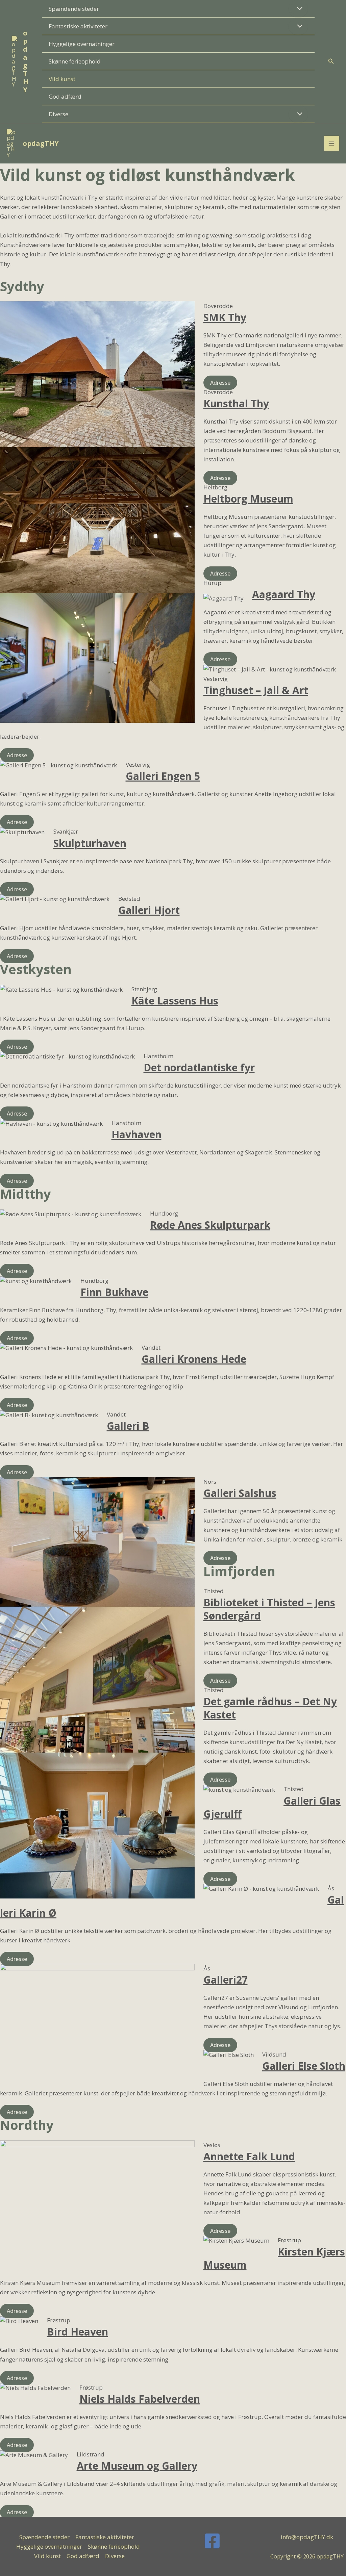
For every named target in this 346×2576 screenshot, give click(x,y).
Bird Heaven (78, 2332)
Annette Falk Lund (249, 2156)
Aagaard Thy (284, 594)
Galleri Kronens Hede (194, 1359)
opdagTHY (26, 61)
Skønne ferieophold (75, 61)
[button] (331, 61)
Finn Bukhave (114, 1292)
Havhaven (137, 1134)
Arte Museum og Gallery (137, 2466)
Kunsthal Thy (236, 403)
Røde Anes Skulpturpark (210, 1225)
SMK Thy (225, 317)
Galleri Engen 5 (163, 776)
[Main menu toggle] (332, 144)
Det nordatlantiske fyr (199, 1067)
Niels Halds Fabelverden (140, 2399)
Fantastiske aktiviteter (78, 26)
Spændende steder (74, 9)
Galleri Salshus (240, 1493)
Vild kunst (62, 79)
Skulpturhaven (90, 843)
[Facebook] (212, 2541)
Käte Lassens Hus (175, 1001)
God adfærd (65, 96)
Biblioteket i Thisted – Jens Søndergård (269, 1609)
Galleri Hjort (149, 910)
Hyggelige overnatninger (82, 44)
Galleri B (128, 1426)
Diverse (58, 114)
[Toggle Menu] (298, 9)
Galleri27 (226, 1980)
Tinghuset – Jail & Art (256, 690)
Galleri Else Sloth (304, 2066)
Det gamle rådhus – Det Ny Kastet (270, 1708)
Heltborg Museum (248, 499)
